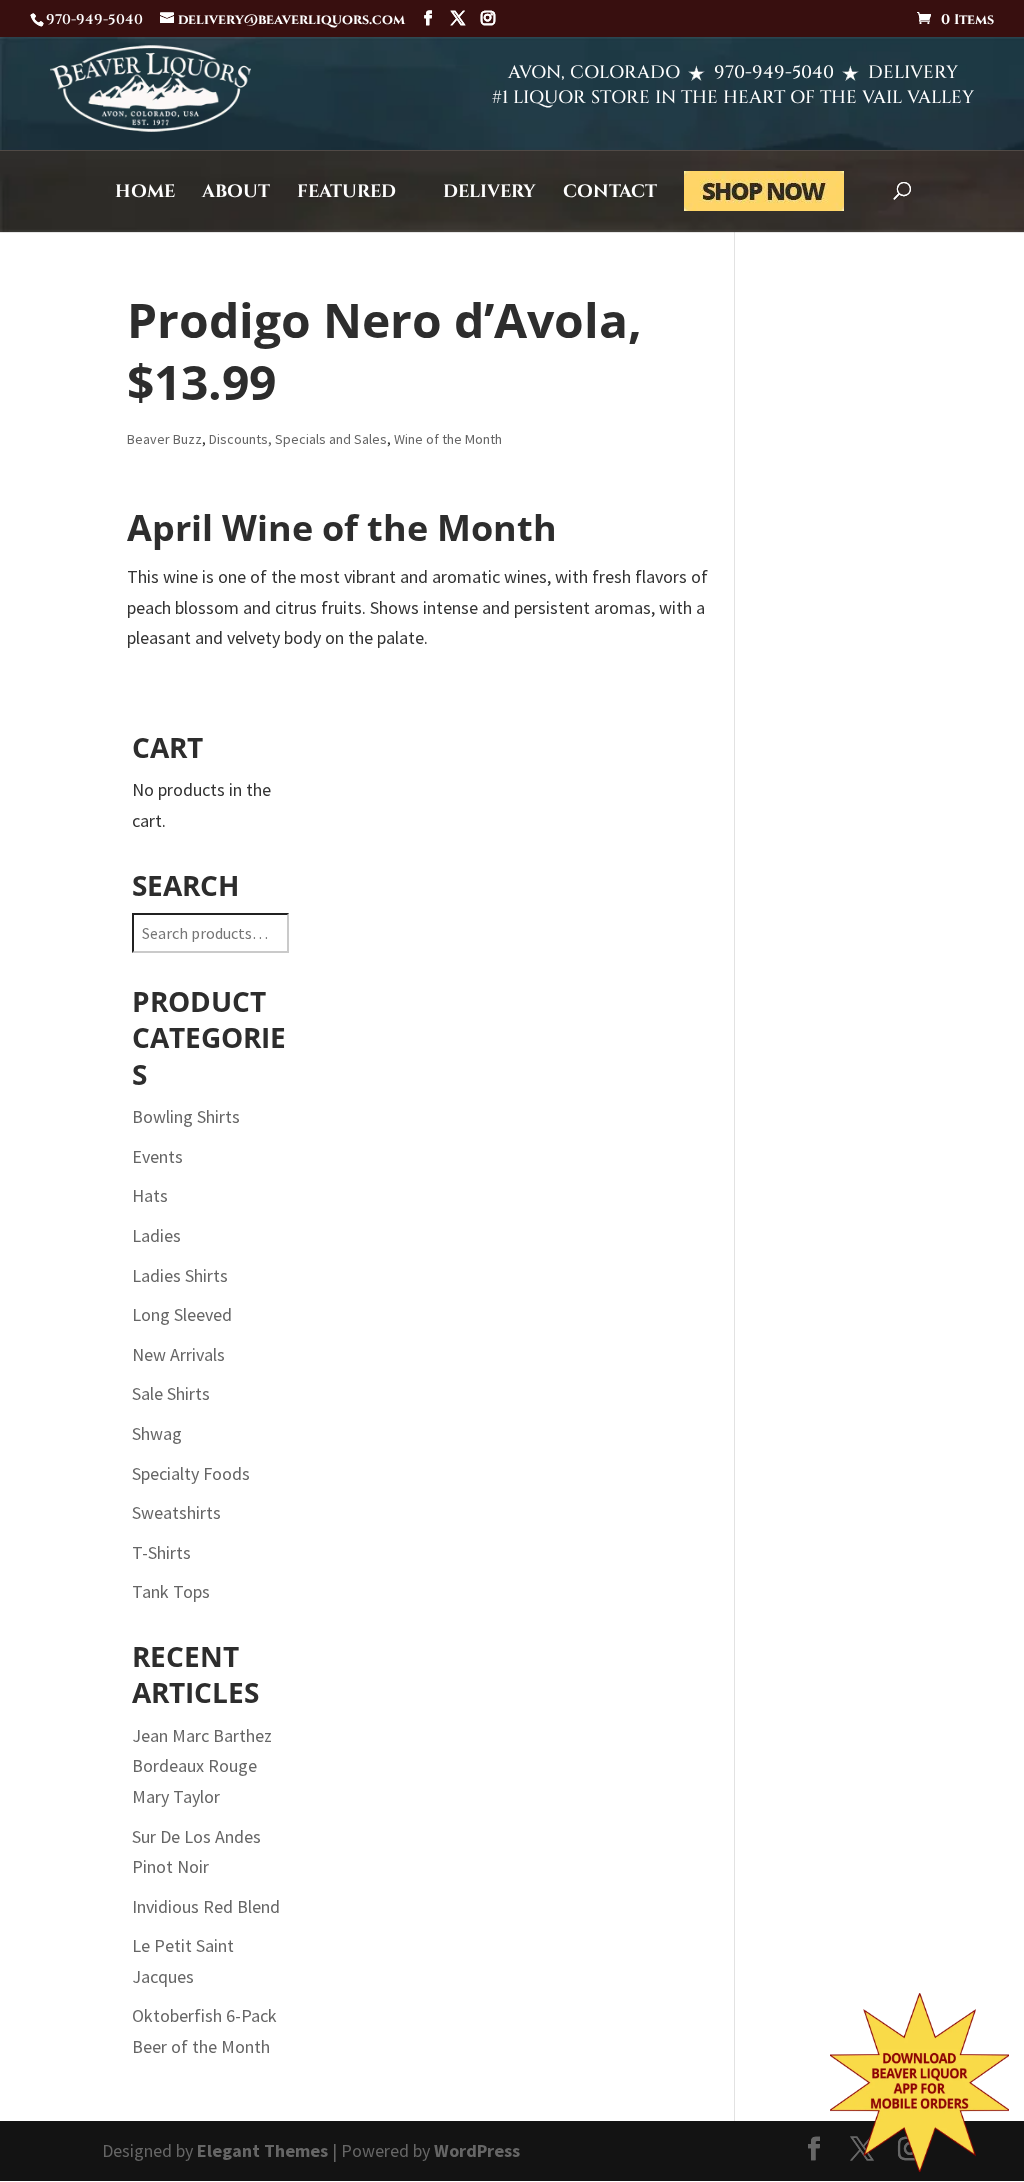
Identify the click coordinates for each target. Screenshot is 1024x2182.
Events (157, 1156)
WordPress (477, 2150)
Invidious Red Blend (206, 1906)
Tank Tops (171, 1591)
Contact (610, 194)
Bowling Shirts (186, 1116)
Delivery (489, 194)
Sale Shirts (171, 1393)
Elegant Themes (262, 2150)
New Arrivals (178, 1354)
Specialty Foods (191, 1473)
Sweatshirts (176, 1512)
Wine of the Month (448, 439)
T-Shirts (161, 1552)
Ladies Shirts (180, 1275)
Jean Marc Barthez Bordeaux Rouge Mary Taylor (202, 1766)
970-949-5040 (774, 72)
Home (145, 194)
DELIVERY (913, 72)
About (236, 194)
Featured (346, 194)
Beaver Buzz (164, 439)
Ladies (156, 1235)
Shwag (157, 1433)
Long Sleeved (182, 1314)
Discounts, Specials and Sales (298, 439)
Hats (150, 1195)
